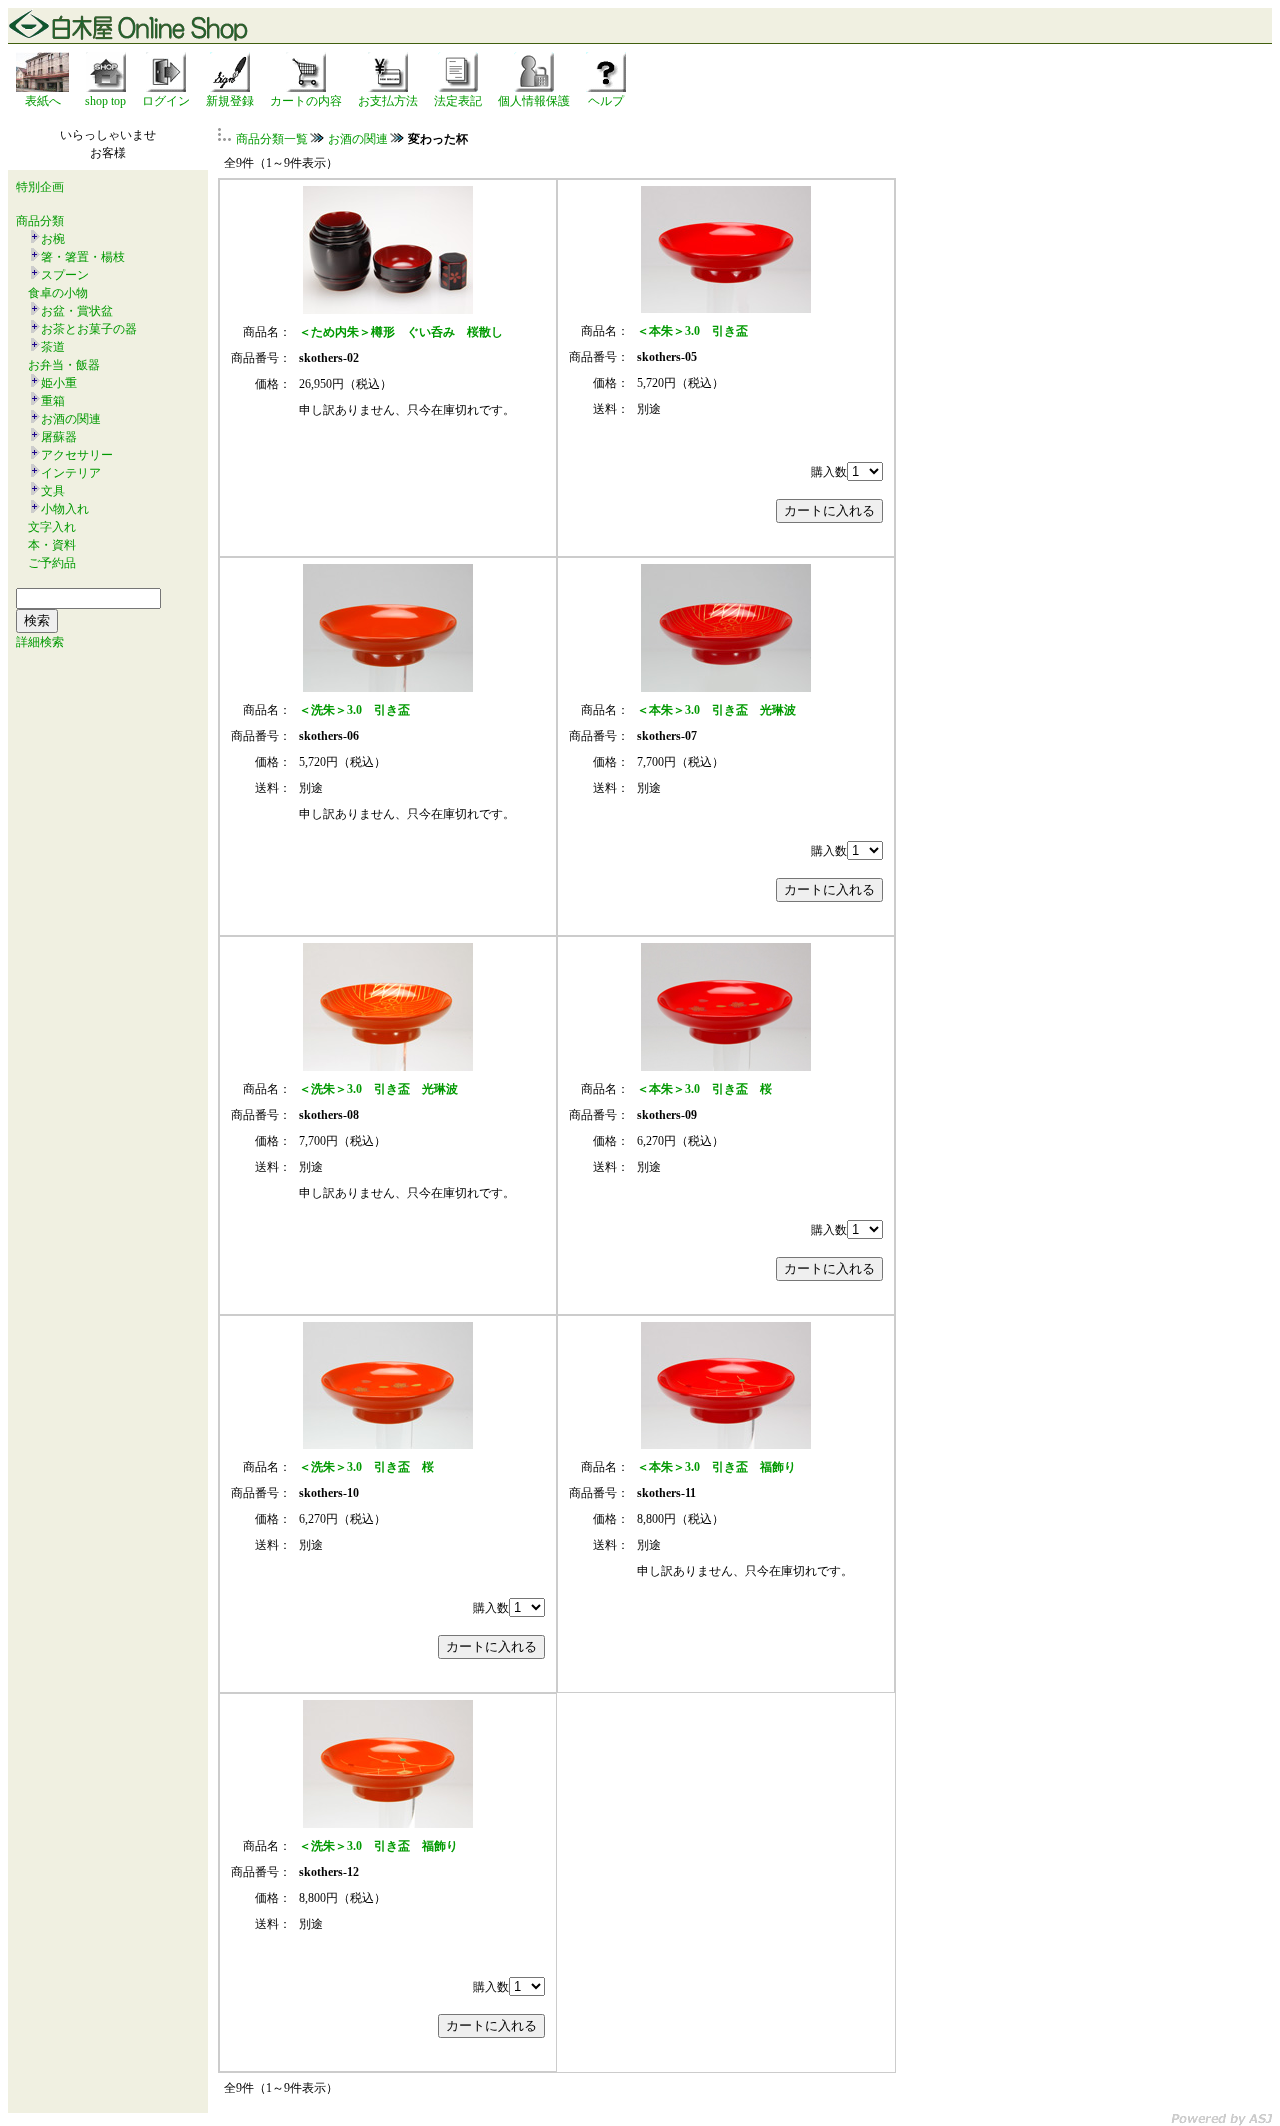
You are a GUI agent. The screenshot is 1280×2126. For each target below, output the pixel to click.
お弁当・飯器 (64, 365)
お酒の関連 (71, 419)
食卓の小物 (58, 293)
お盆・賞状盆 (77, 311)
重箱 (53, 401)
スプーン (65, 275)
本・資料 (52, 545)
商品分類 (40, 221)
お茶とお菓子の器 (89, 329)
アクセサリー (77, 455)
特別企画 (40, 187)
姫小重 (59, 383)
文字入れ (52, 527)
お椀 (53, 239)
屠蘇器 (59, 437)
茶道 (53, 347)
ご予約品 (52, 563)
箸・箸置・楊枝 (83, 257)
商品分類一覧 (272, 139)
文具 (53, 491)
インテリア (71, 473)
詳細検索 (40, 642)
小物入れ (65, 509)
